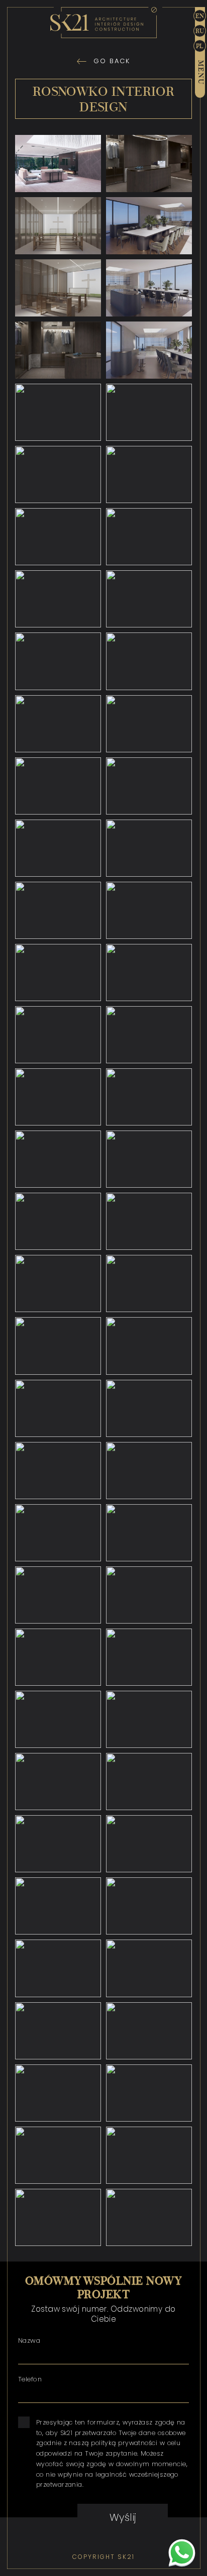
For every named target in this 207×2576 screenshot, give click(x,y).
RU (200, 31)
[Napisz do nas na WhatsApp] (182, 2554)
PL (200, 46)
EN (200, 16)
